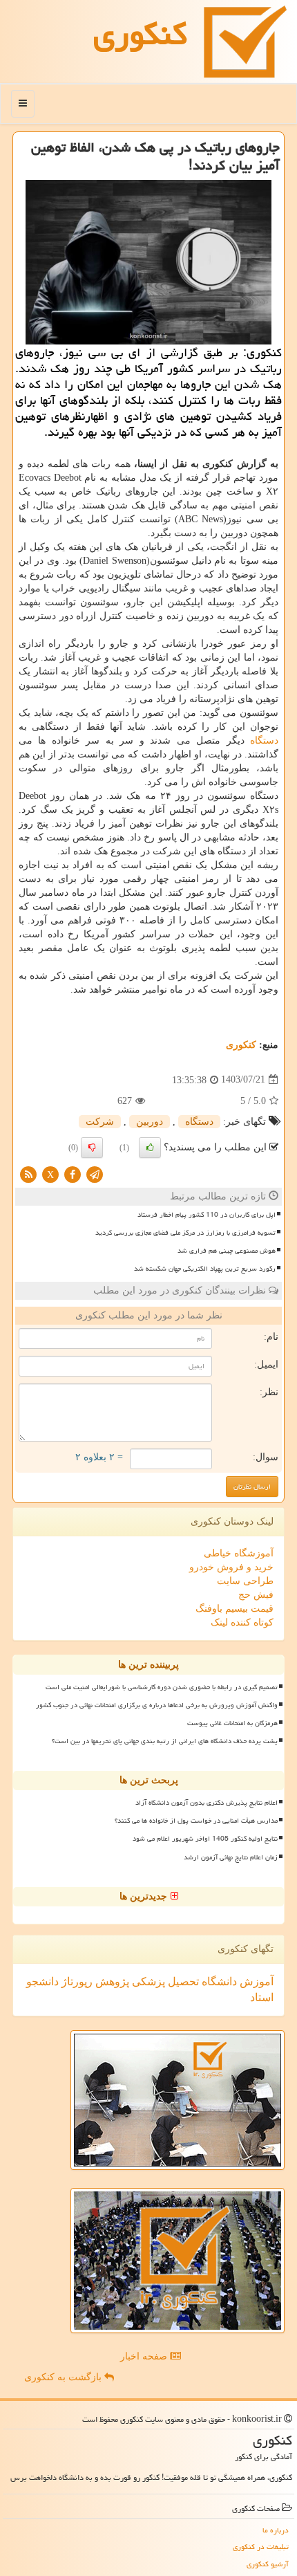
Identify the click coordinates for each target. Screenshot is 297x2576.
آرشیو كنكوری (268, 2564)
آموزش (255, 1981)
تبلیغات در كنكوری (261, 2547)
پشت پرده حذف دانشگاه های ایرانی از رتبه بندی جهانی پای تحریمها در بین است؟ (165, 1741)
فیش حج (256, 1595)
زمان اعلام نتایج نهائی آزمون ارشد (231, 1857)
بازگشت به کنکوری (64, 2377)
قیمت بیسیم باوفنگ (234, 1609)
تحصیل (182, 1981)
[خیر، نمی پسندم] (92, 1148)
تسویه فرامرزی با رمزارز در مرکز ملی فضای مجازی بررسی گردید (185, 1233)
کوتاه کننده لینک (242, 1622)
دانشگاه (218, 1981)
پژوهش (111, 1981)
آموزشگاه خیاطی (239, 1553)
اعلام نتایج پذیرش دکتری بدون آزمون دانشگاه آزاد (207, 1803)
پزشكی (147, 1981)
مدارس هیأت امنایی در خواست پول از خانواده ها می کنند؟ (196, 1821)
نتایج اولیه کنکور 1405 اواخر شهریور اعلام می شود (205, 1839)
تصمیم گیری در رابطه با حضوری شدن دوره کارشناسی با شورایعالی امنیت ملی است (162, 1687)
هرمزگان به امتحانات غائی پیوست (232, 1723)
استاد (262, 1997)
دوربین (150, 1122)
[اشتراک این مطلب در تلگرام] (95, 1174)
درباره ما (276, 2530)
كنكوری (140, 34)
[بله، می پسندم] (150, 1148)
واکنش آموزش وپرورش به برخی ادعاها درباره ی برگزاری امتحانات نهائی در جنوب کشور (157, 1705)
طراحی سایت (245, 1581)
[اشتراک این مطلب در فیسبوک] (73, 1174)
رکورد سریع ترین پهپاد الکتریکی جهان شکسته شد (205, 1269)
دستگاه (264, 740)
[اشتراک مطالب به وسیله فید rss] (28, 1174)
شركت (100, 1122)
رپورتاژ (76, 1981)
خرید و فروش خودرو (231, 1567)
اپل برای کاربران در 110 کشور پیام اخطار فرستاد (207, 1215)
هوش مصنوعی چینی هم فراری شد (227, 1251)
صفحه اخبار (145, 2356)
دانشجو (42, 1981)
